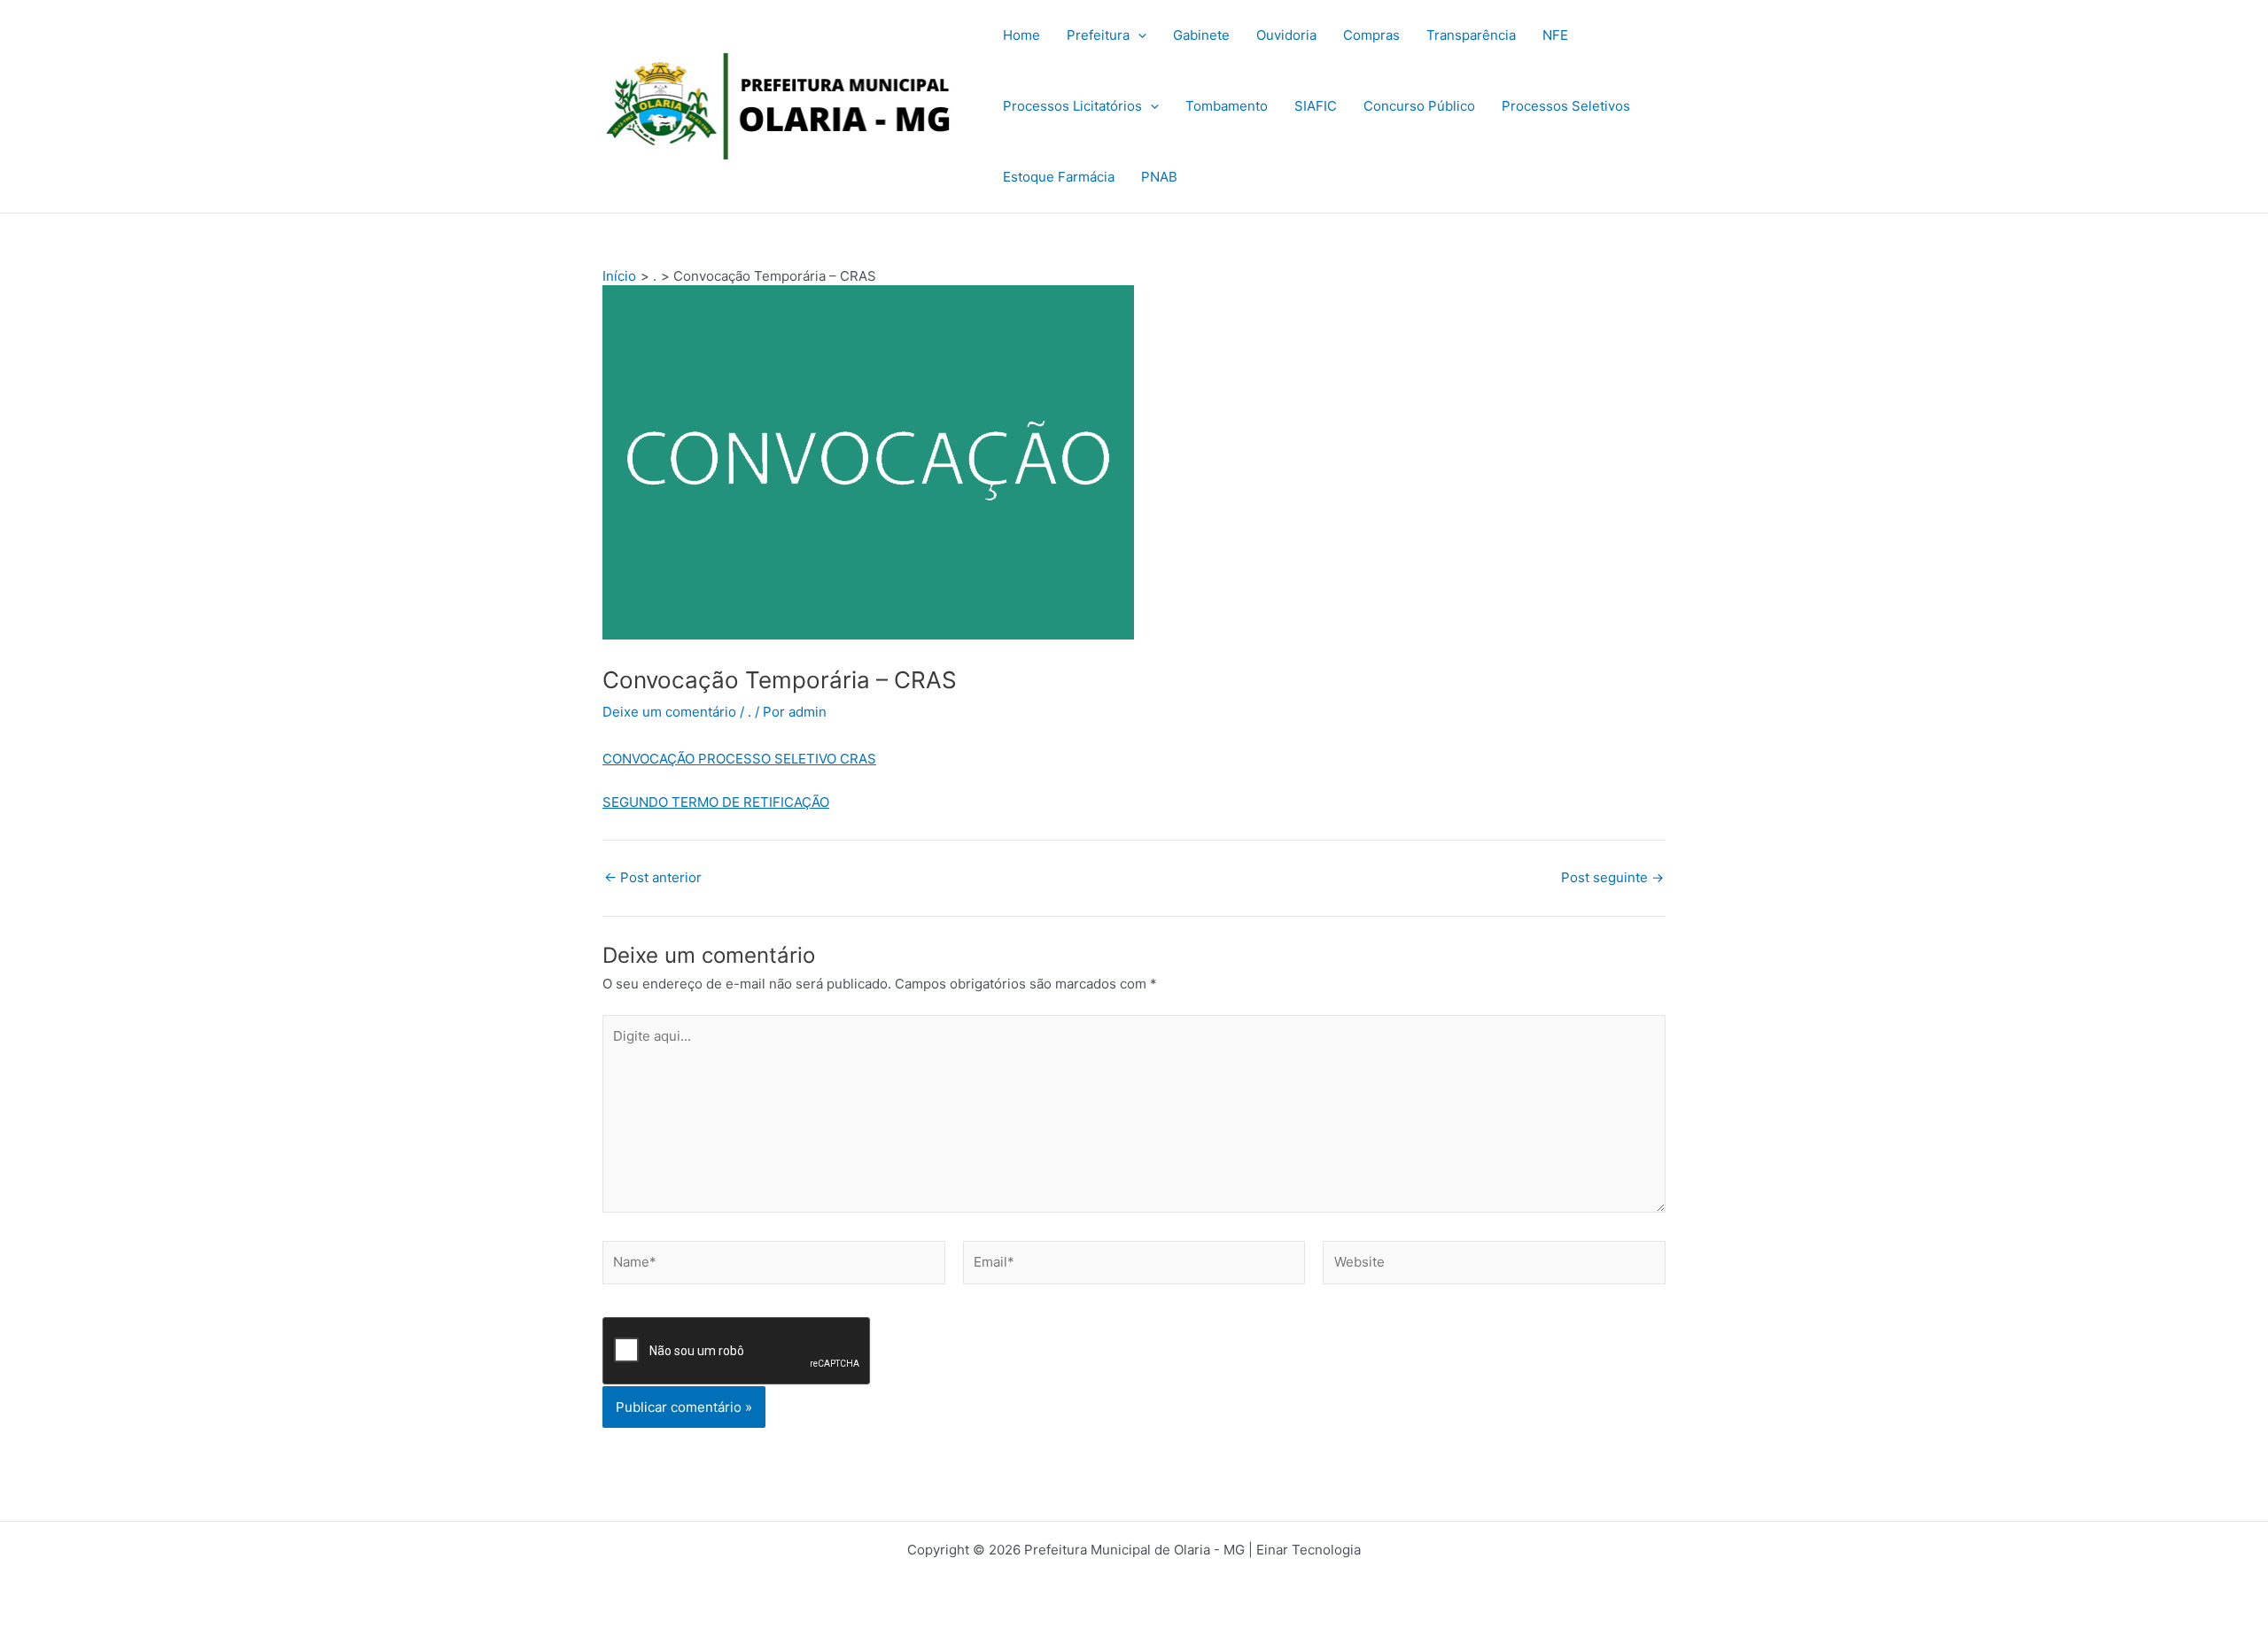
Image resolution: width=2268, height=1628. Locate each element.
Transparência (1471, 35)
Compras (1371, 35)
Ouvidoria (1286, 35)
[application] (1138, 35)
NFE (1555, 35)
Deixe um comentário (669, 712)
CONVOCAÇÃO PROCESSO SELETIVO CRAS (739, 759)
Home (1021, 35)
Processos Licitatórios (1072, 106)
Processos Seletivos (1566, 106)
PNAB (1159, 177)
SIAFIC (1316, 106)
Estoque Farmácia (1059, 177)
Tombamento (1227, 106)
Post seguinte (1612, 877)
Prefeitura (1098, 35)
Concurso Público (1419, 106)
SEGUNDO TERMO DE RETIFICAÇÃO (716, 802)
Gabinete (1201, 35)
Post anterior (653, 877)
